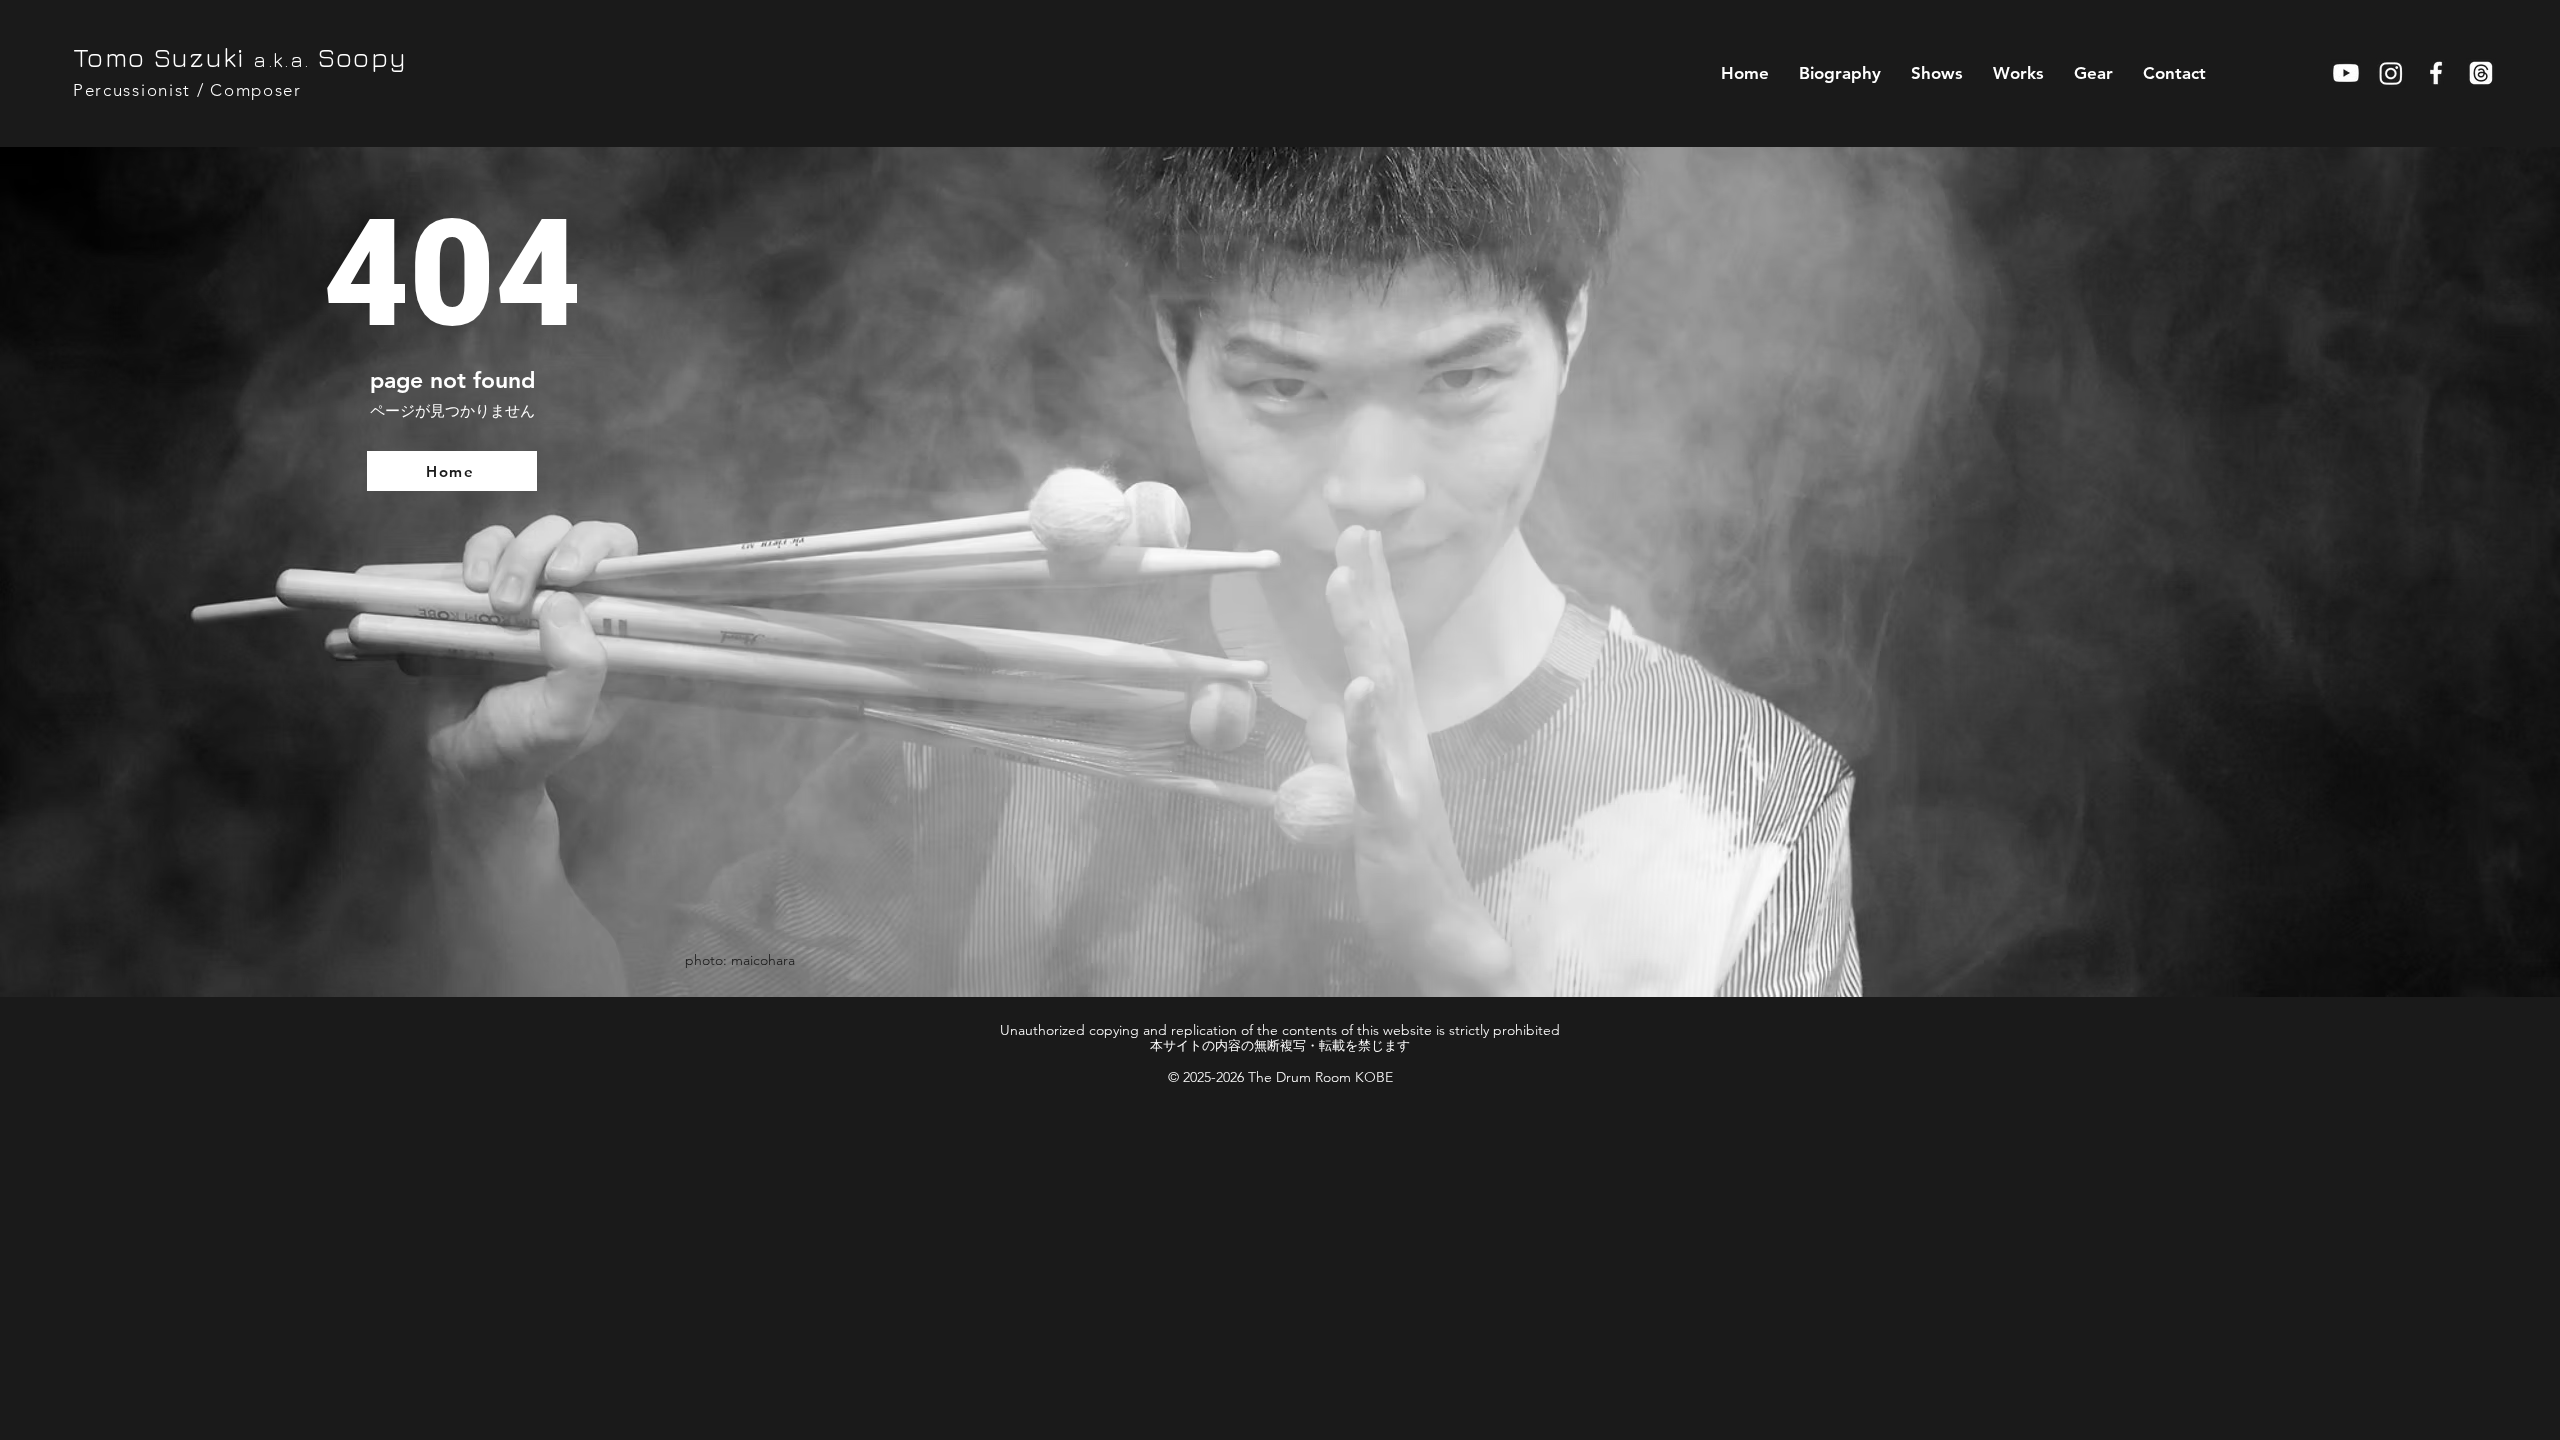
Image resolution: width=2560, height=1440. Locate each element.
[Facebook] (2436, 73)
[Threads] (2481, 73)
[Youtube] (2346, 73)
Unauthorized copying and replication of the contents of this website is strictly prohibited (1280, 1030)
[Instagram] (2391, 73)
